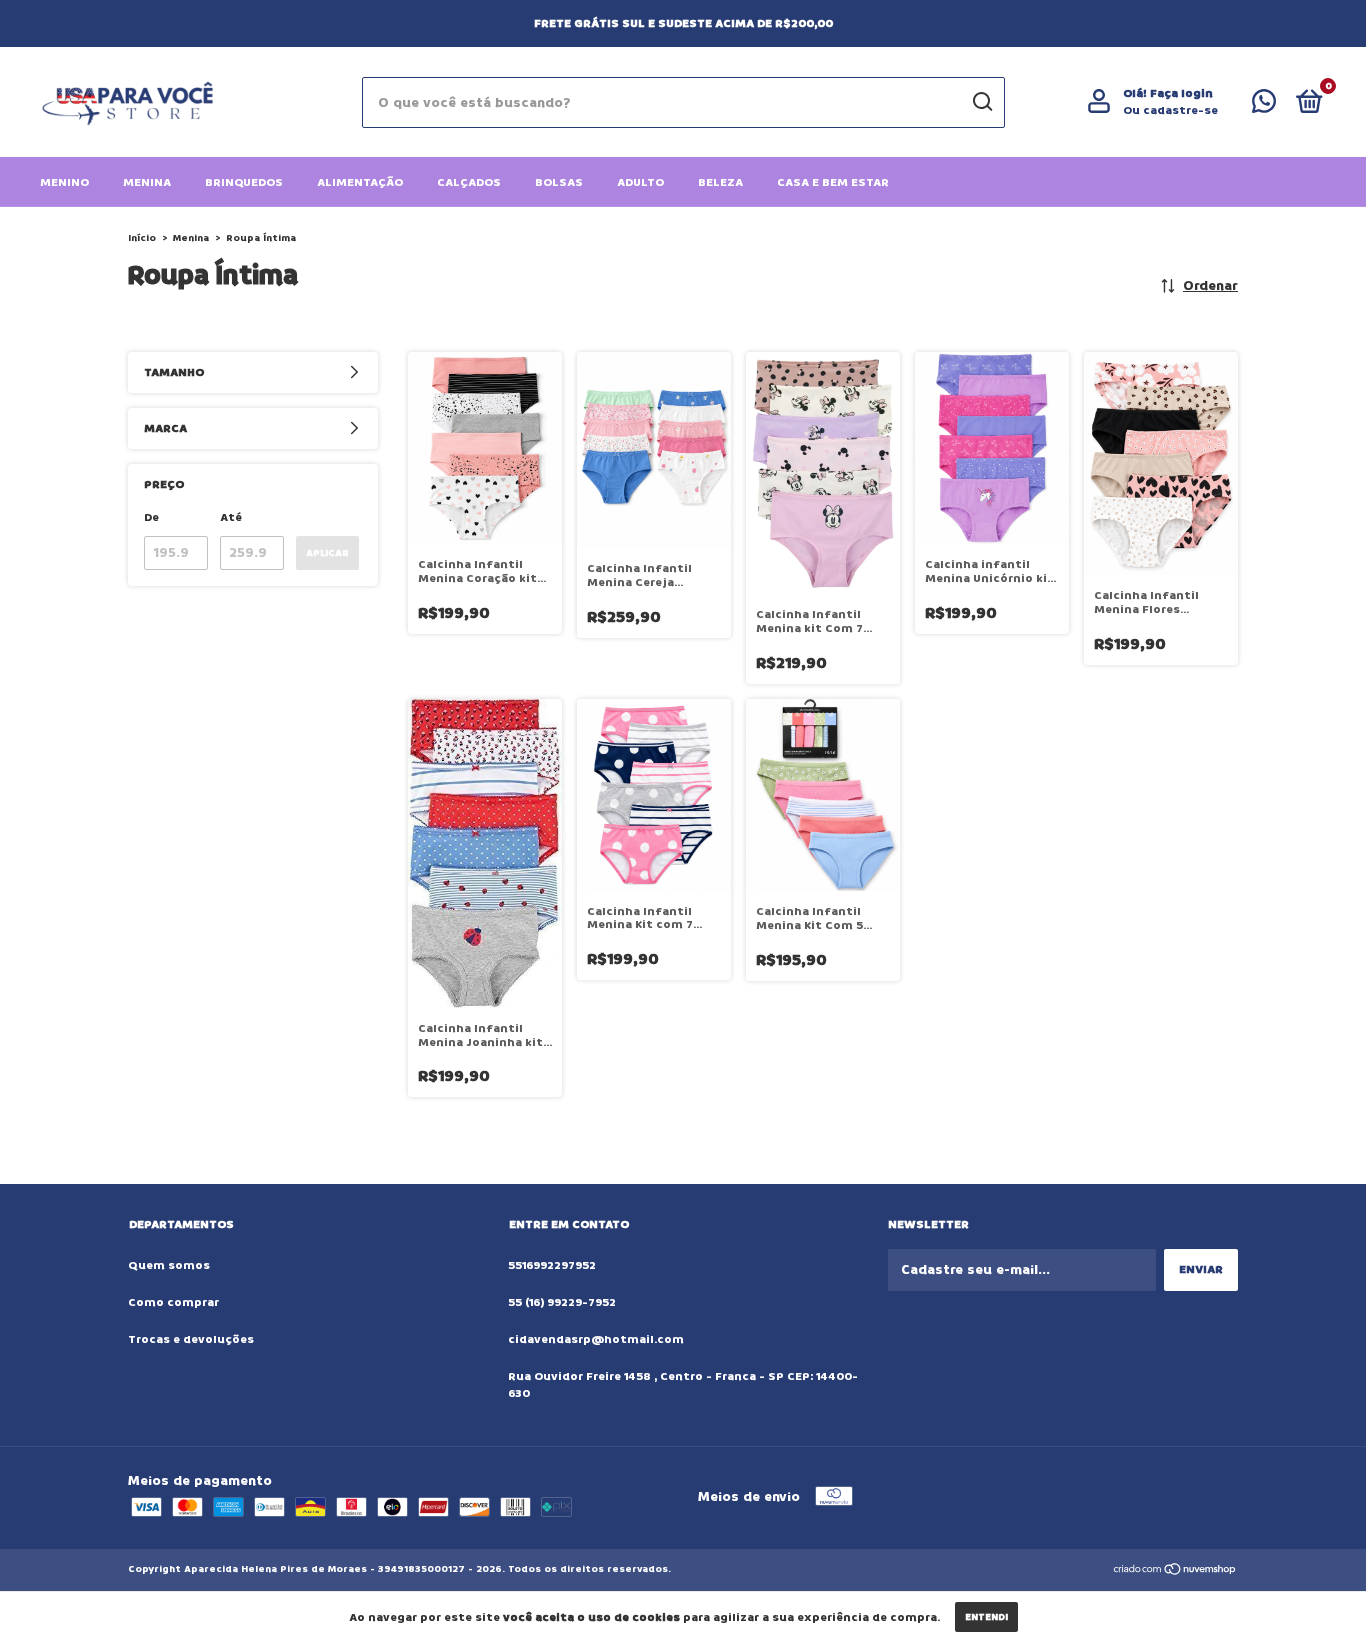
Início (142, 238)
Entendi (986, 1617)
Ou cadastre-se (1170, 110)
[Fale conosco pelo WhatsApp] (1264, 106)
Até (231, 517)
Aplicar (327, 553)
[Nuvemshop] (1175, 1571)
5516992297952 (552, 1265)
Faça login (1181, 93)
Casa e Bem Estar (833, 182)
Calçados (469, 182)
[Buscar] (981, 102)
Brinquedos (244, 182)
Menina (147, 182)
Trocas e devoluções (191, 1339)
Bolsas (559, 182)
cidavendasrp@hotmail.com (596, 1339)
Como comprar (173, 1302)
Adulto (640, 182)
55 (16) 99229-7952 (562, 1302)
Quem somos (169, 1265)
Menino (64, 182)
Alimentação (360, 182)
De (151, 517)
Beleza (720, 182)
